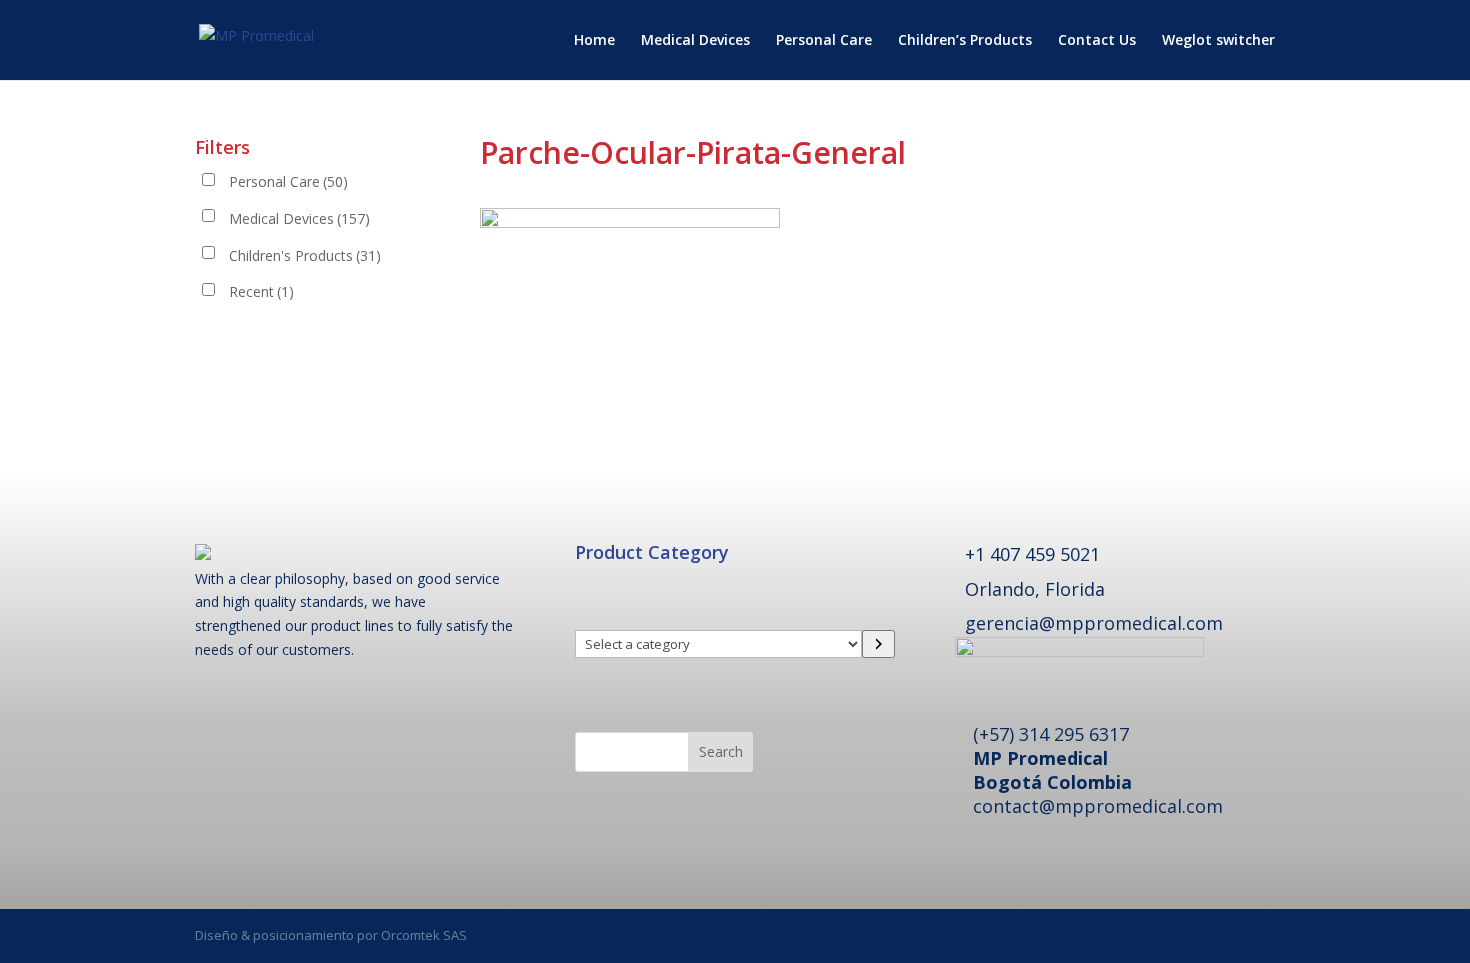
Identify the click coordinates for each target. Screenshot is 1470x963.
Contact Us (1097, 41)
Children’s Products (965, 41)
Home (594, 41)
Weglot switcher (1218, 41)
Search (721, 751)
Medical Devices (695, 41)
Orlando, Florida (1035, 589)
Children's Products (305, 255)
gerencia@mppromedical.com (1094, 623)
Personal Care (824, 41)
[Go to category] (878, 644)
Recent (261, 291)
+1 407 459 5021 (1032, 554)
